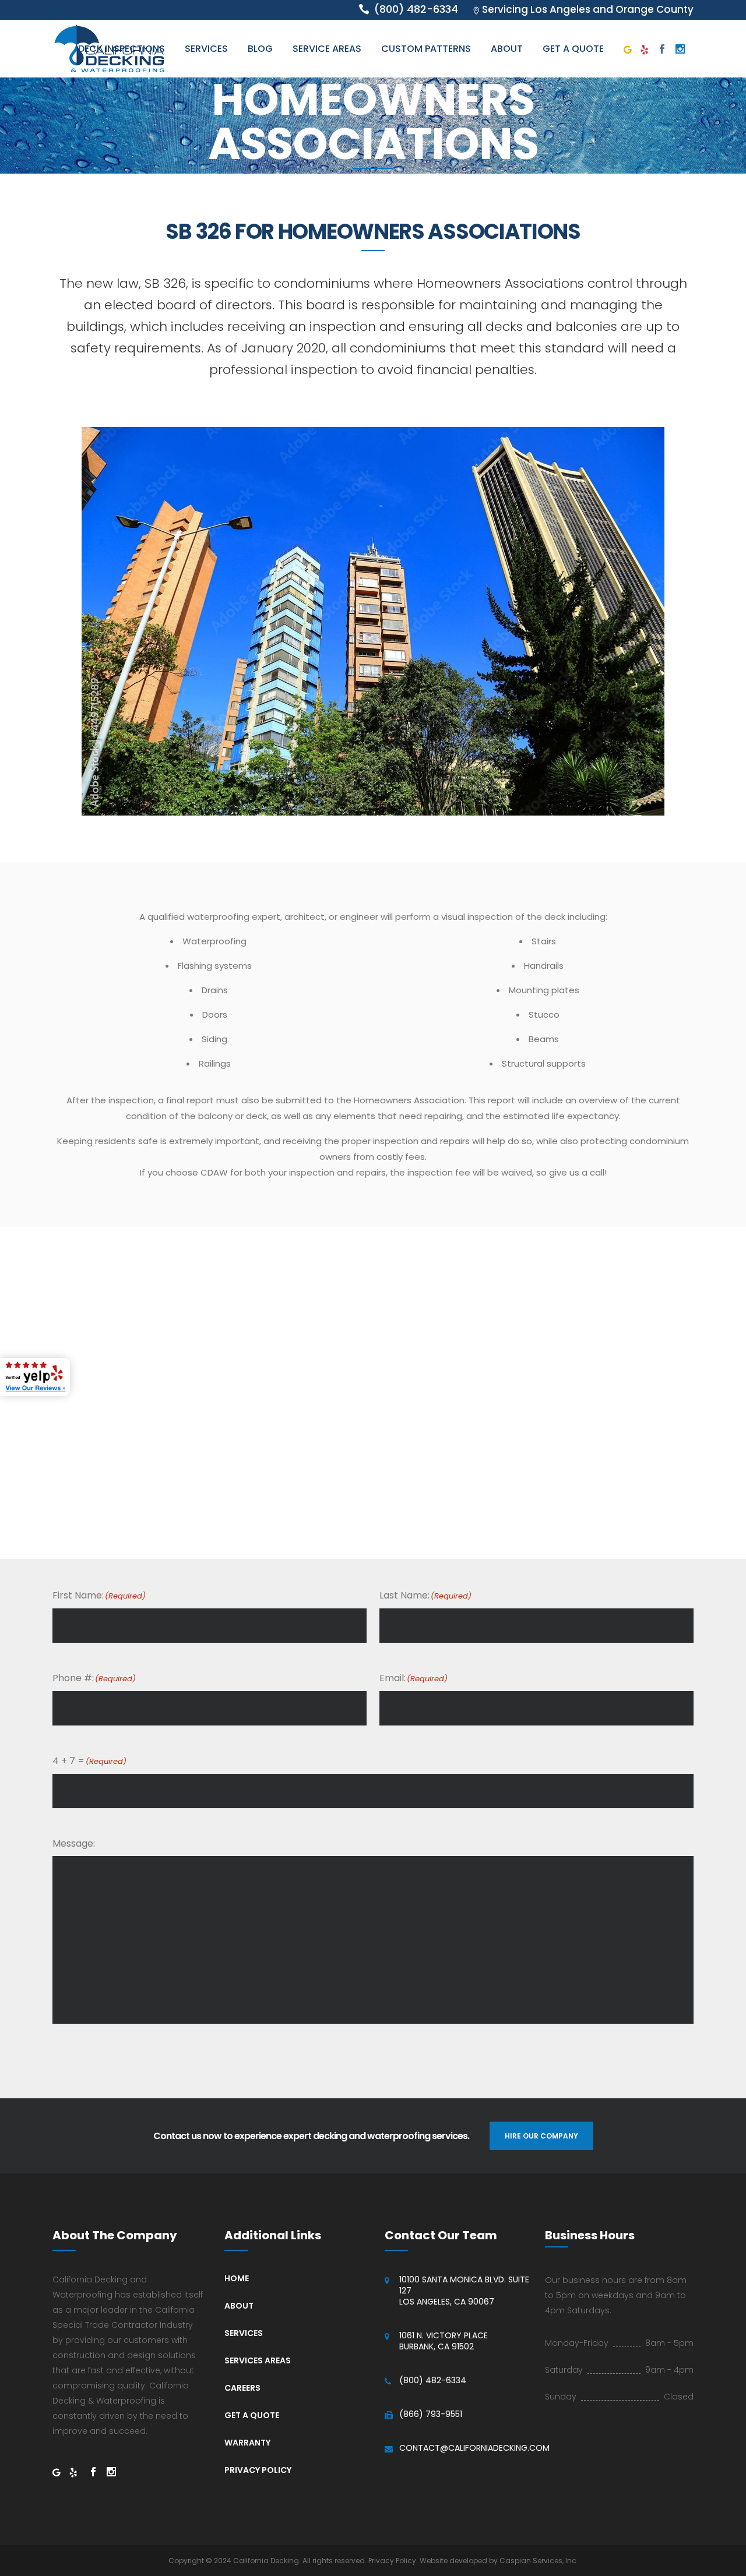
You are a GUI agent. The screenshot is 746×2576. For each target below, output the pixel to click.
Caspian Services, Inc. (539, 2561)
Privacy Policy (258, 2470)
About (239, 2306)
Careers (242, 2388)
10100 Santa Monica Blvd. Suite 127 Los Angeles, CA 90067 (464, 2291)
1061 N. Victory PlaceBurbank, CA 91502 (444, 2341)
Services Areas (258, 2360)
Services (244, 2333)
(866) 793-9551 (431, 2414)
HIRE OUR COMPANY (541, 2136)
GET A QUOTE (252, 2415)
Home (237, 2278)
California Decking (266, 2561)
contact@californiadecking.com (474, 2448)
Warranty (247, 2443)
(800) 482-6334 (433, 2381)
